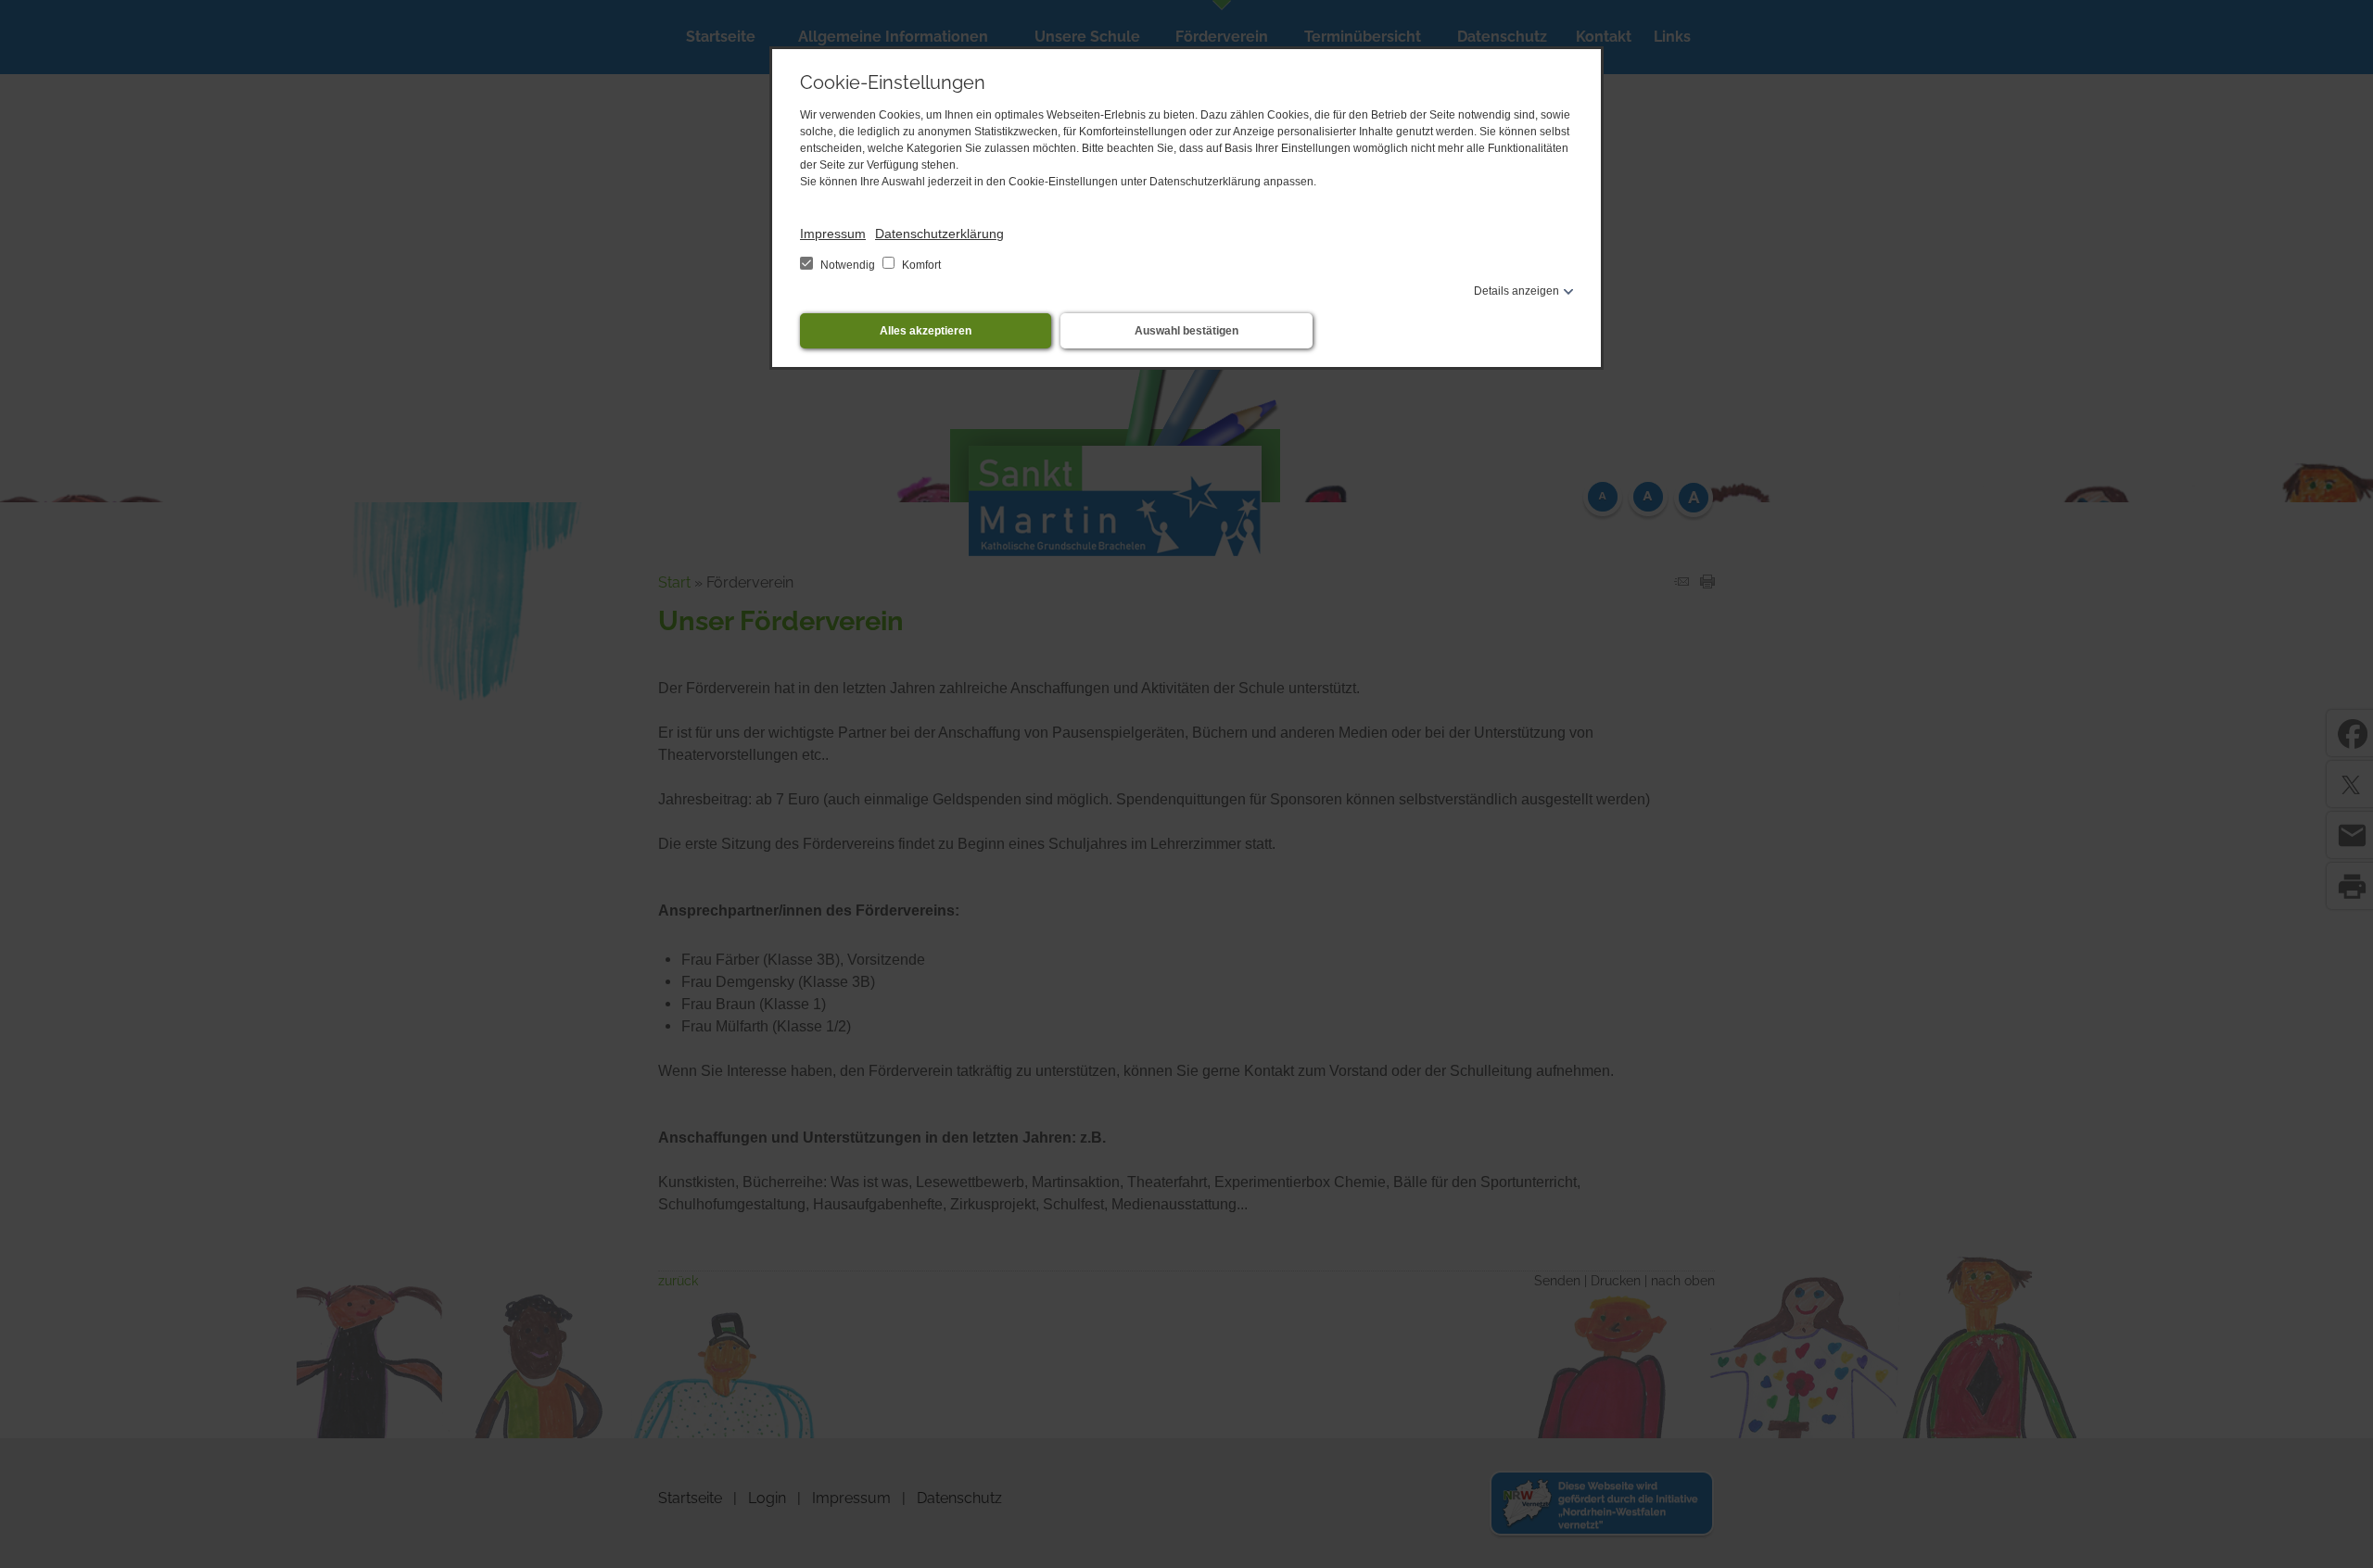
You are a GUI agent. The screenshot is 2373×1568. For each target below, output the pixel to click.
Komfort (920, 265)
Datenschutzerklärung (939, 234)
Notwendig (848, 265)
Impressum (833, 234)
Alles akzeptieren (926, 331)
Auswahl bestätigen (1186, 331)
